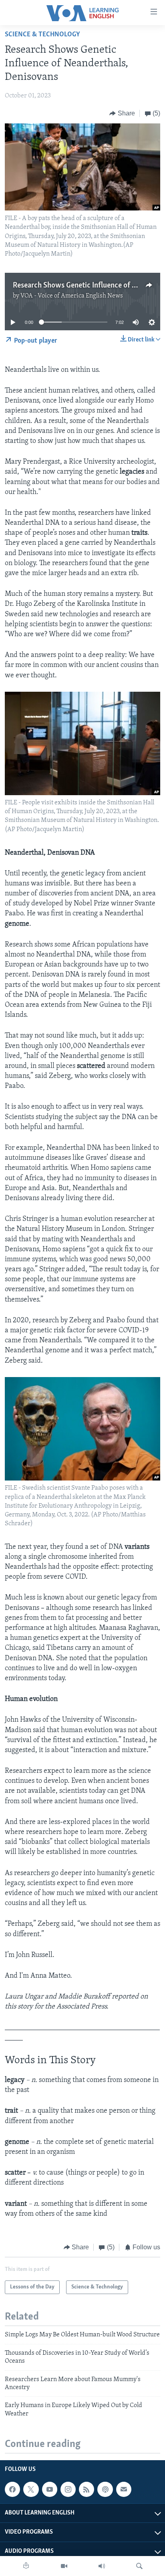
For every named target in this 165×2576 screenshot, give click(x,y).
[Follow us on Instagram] (68, 2489)
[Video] (64, 2566)
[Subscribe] (124, 2489)
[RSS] (87, 2489)
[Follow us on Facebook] (12, 2489)
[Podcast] (105, 2489)
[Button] (122, 113)
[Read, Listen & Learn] (26, 2566)
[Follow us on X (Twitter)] (31, 2489)
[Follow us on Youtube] (50, 2489)
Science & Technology (42, 35)
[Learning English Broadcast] (102, 2566)
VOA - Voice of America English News (72, 296)
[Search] (139, 2566)
